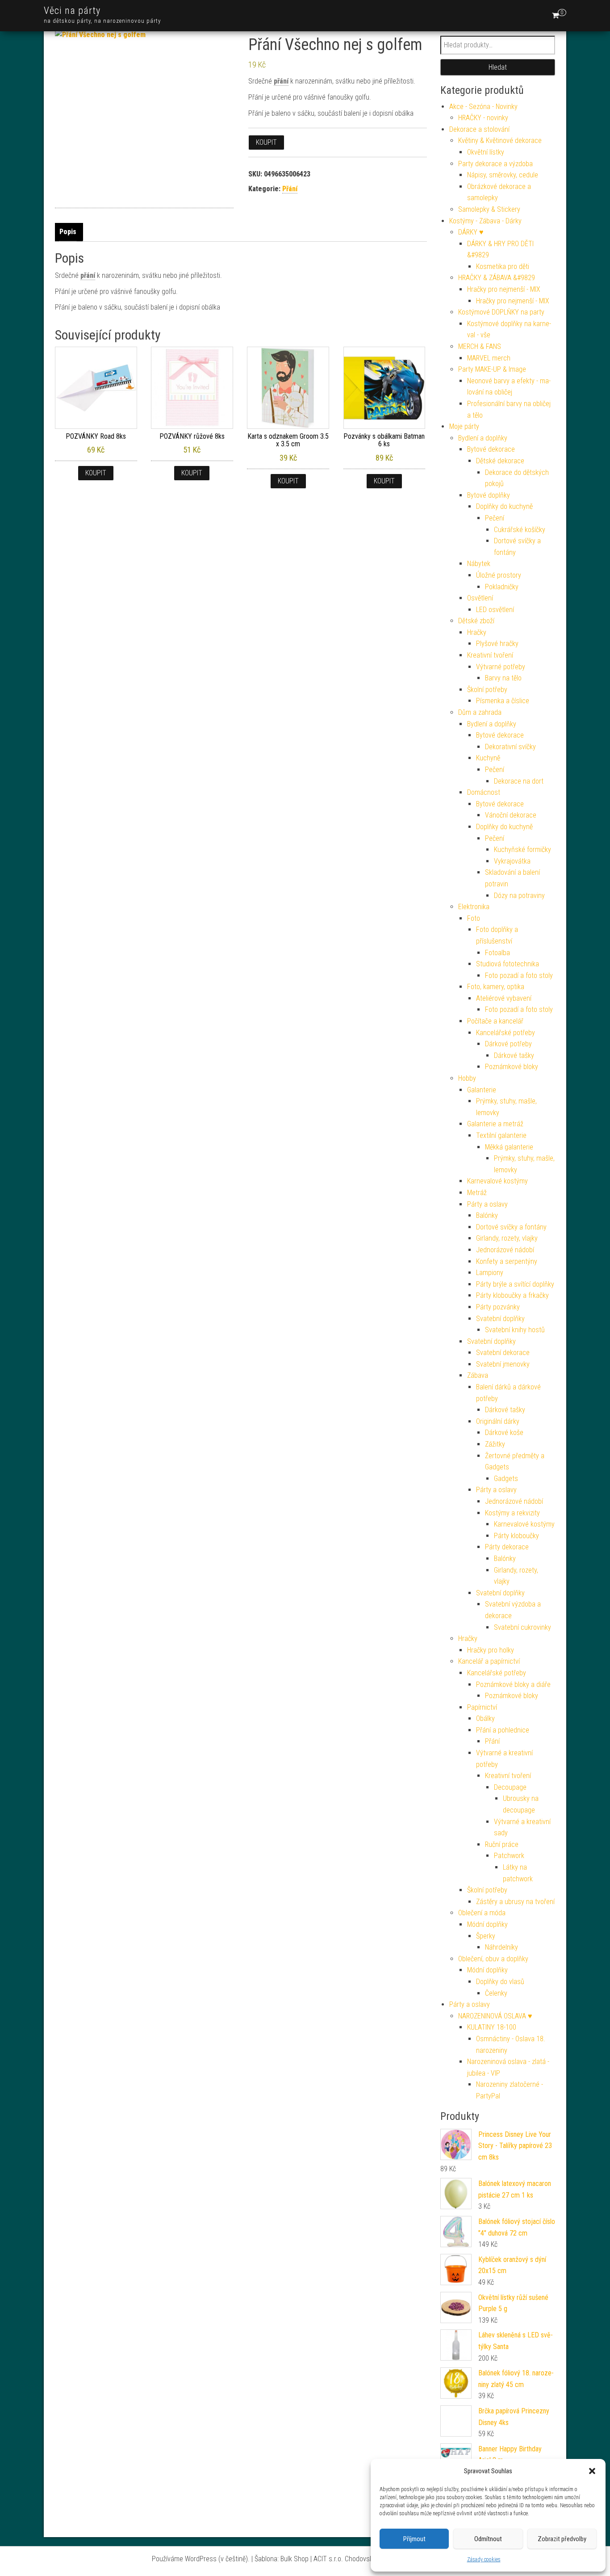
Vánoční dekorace (511, 815)
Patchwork (509, 1856)
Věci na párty (72, 10)
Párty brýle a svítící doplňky (515, 1284)
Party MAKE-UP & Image (492, 369)
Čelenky (496, 1993)
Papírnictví (482, 1707)
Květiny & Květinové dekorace (500, 141)
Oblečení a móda (482, 1913)
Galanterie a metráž (495, 1124)
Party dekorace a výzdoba (495, 164)
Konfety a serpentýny (507, 1261)
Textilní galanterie (501, 1135)
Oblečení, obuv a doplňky (493, 1959)
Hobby (467, 1078)
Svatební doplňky (500, 1319)
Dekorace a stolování (479, 129)
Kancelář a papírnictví (489, 1661)
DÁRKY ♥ (471, 232)
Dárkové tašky (514, 1055)
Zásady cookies (484, 2559)
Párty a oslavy (487, 1204)
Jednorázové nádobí (505, 1250)
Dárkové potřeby (508, 1044)
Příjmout (414, 2539)
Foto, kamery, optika (496, 987)
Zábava (478, 1375)
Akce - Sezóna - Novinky (483, 107)
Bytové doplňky (489, 495)
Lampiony (490, 1273)
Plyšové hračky (497, 644)
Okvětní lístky (486, 152)
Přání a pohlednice (503, 1730)
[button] (592, 2471)
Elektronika (474, 907)
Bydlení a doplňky (483, 438)
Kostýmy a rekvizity (512, 1513)
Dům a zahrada (480, 712)
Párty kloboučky (516, 1536)
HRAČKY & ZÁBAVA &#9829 (497, 278)
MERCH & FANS (480, 346)
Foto (474, 918)
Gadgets (506, 1479)
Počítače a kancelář (495, 1021)
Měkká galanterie (509, 1147)
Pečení (495, 518)
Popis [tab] (68, 232)
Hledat (498, 67)
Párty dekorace (507, 1547)
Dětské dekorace (500, 461)
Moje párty (464, 426)
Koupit (266, 142)
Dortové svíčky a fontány (511, 1227)
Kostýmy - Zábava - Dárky (485, 221)
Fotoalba (497, 953)
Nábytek (479, 564)
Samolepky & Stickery (489, 209)
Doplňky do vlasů (500, 1982)
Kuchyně (488, 758)
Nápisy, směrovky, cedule (503, 175)
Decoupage (510, 1787)
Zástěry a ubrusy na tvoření (515, 1902)
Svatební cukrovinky (522, 1627)
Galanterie (482, 1090)
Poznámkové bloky (512, 1067)
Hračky (477, 632)
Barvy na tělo (503, 678)
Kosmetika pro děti (503, 266)
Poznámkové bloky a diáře (513, 1684)
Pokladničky (502, 587)
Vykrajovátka (512, 861)
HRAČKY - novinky (483, 118)
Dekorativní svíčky (510, 747)
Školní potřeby (487, 690)
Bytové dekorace (491, 449)
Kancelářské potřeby (506, 1033)
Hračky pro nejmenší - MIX (504, 289)
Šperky (486, 1936)
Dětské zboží (476, 621)
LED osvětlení (495, 610)
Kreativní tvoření (490, 655)
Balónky (487, 1215)
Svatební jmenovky (503, 1364)
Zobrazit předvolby (562, 2539)
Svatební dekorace (503, 1353)
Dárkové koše (504, 1433)
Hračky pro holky (491, 1650)
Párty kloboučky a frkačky (512, 1295)
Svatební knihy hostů (515, 1330)
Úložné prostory (499, 575)
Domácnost (484, 792)
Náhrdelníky (501, 1947)
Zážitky (495, 1444)
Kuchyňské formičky (522, 850)
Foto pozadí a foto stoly (519, 975)
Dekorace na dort (519, 781)
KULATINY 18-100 (492, 2027)
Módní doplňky (487, 1924)
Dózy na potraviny (519, 896)
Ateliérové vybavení (504, 998)
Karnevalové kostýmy (497, 1181)
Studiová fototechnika (508, 964)
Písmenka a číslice (503, 701)
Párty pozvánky (498, 1307)
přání (281, 81)
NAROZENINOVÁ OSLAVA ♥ (495, 2016)
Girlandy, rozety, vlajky (507, 1238)
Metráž (477, 1193)
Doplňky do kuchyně (504, 506)
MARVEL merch (489, 358)
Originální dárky (498, 1421)
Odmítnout (488, 2539)
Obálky (485, 1718)
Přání (290, 189)
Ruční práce (502, 1844)
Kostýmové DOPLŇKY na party (501, 312)
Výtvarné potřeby (501, 667)
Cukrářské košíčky (520, 530)
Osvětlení (480, 598)
